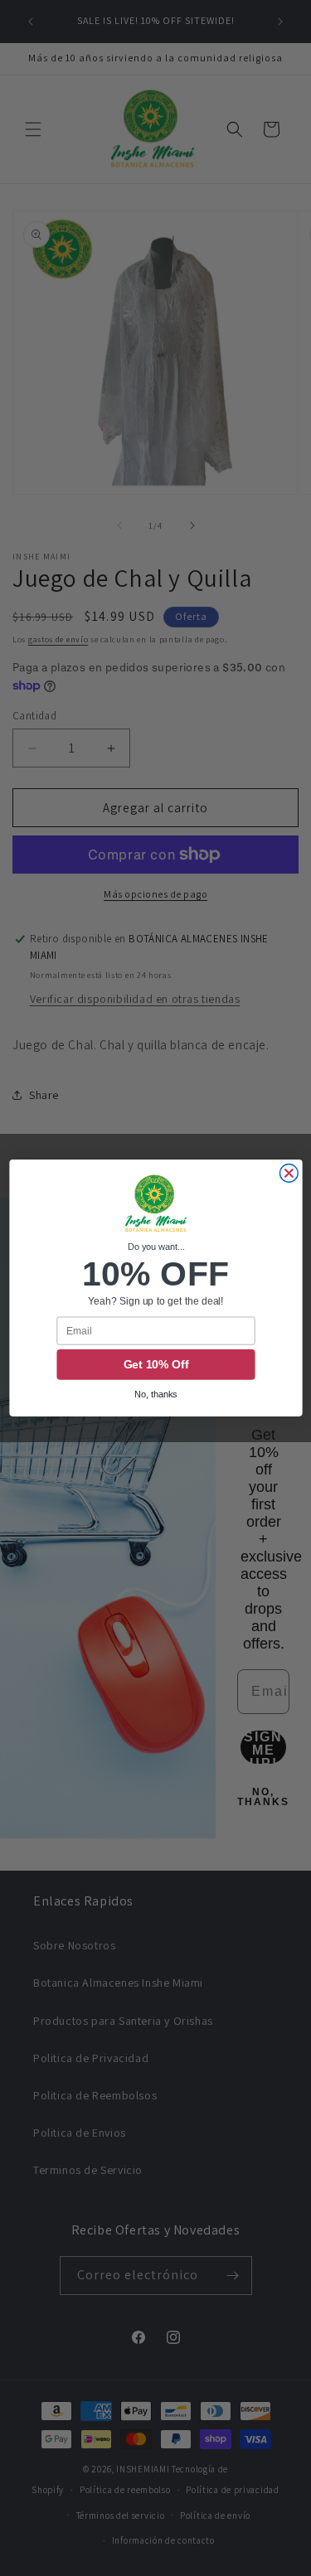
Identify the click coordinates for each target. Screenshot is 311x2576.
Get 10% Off (155, 1365)
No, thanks (156, 1395)
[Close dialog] (289, 1174)
